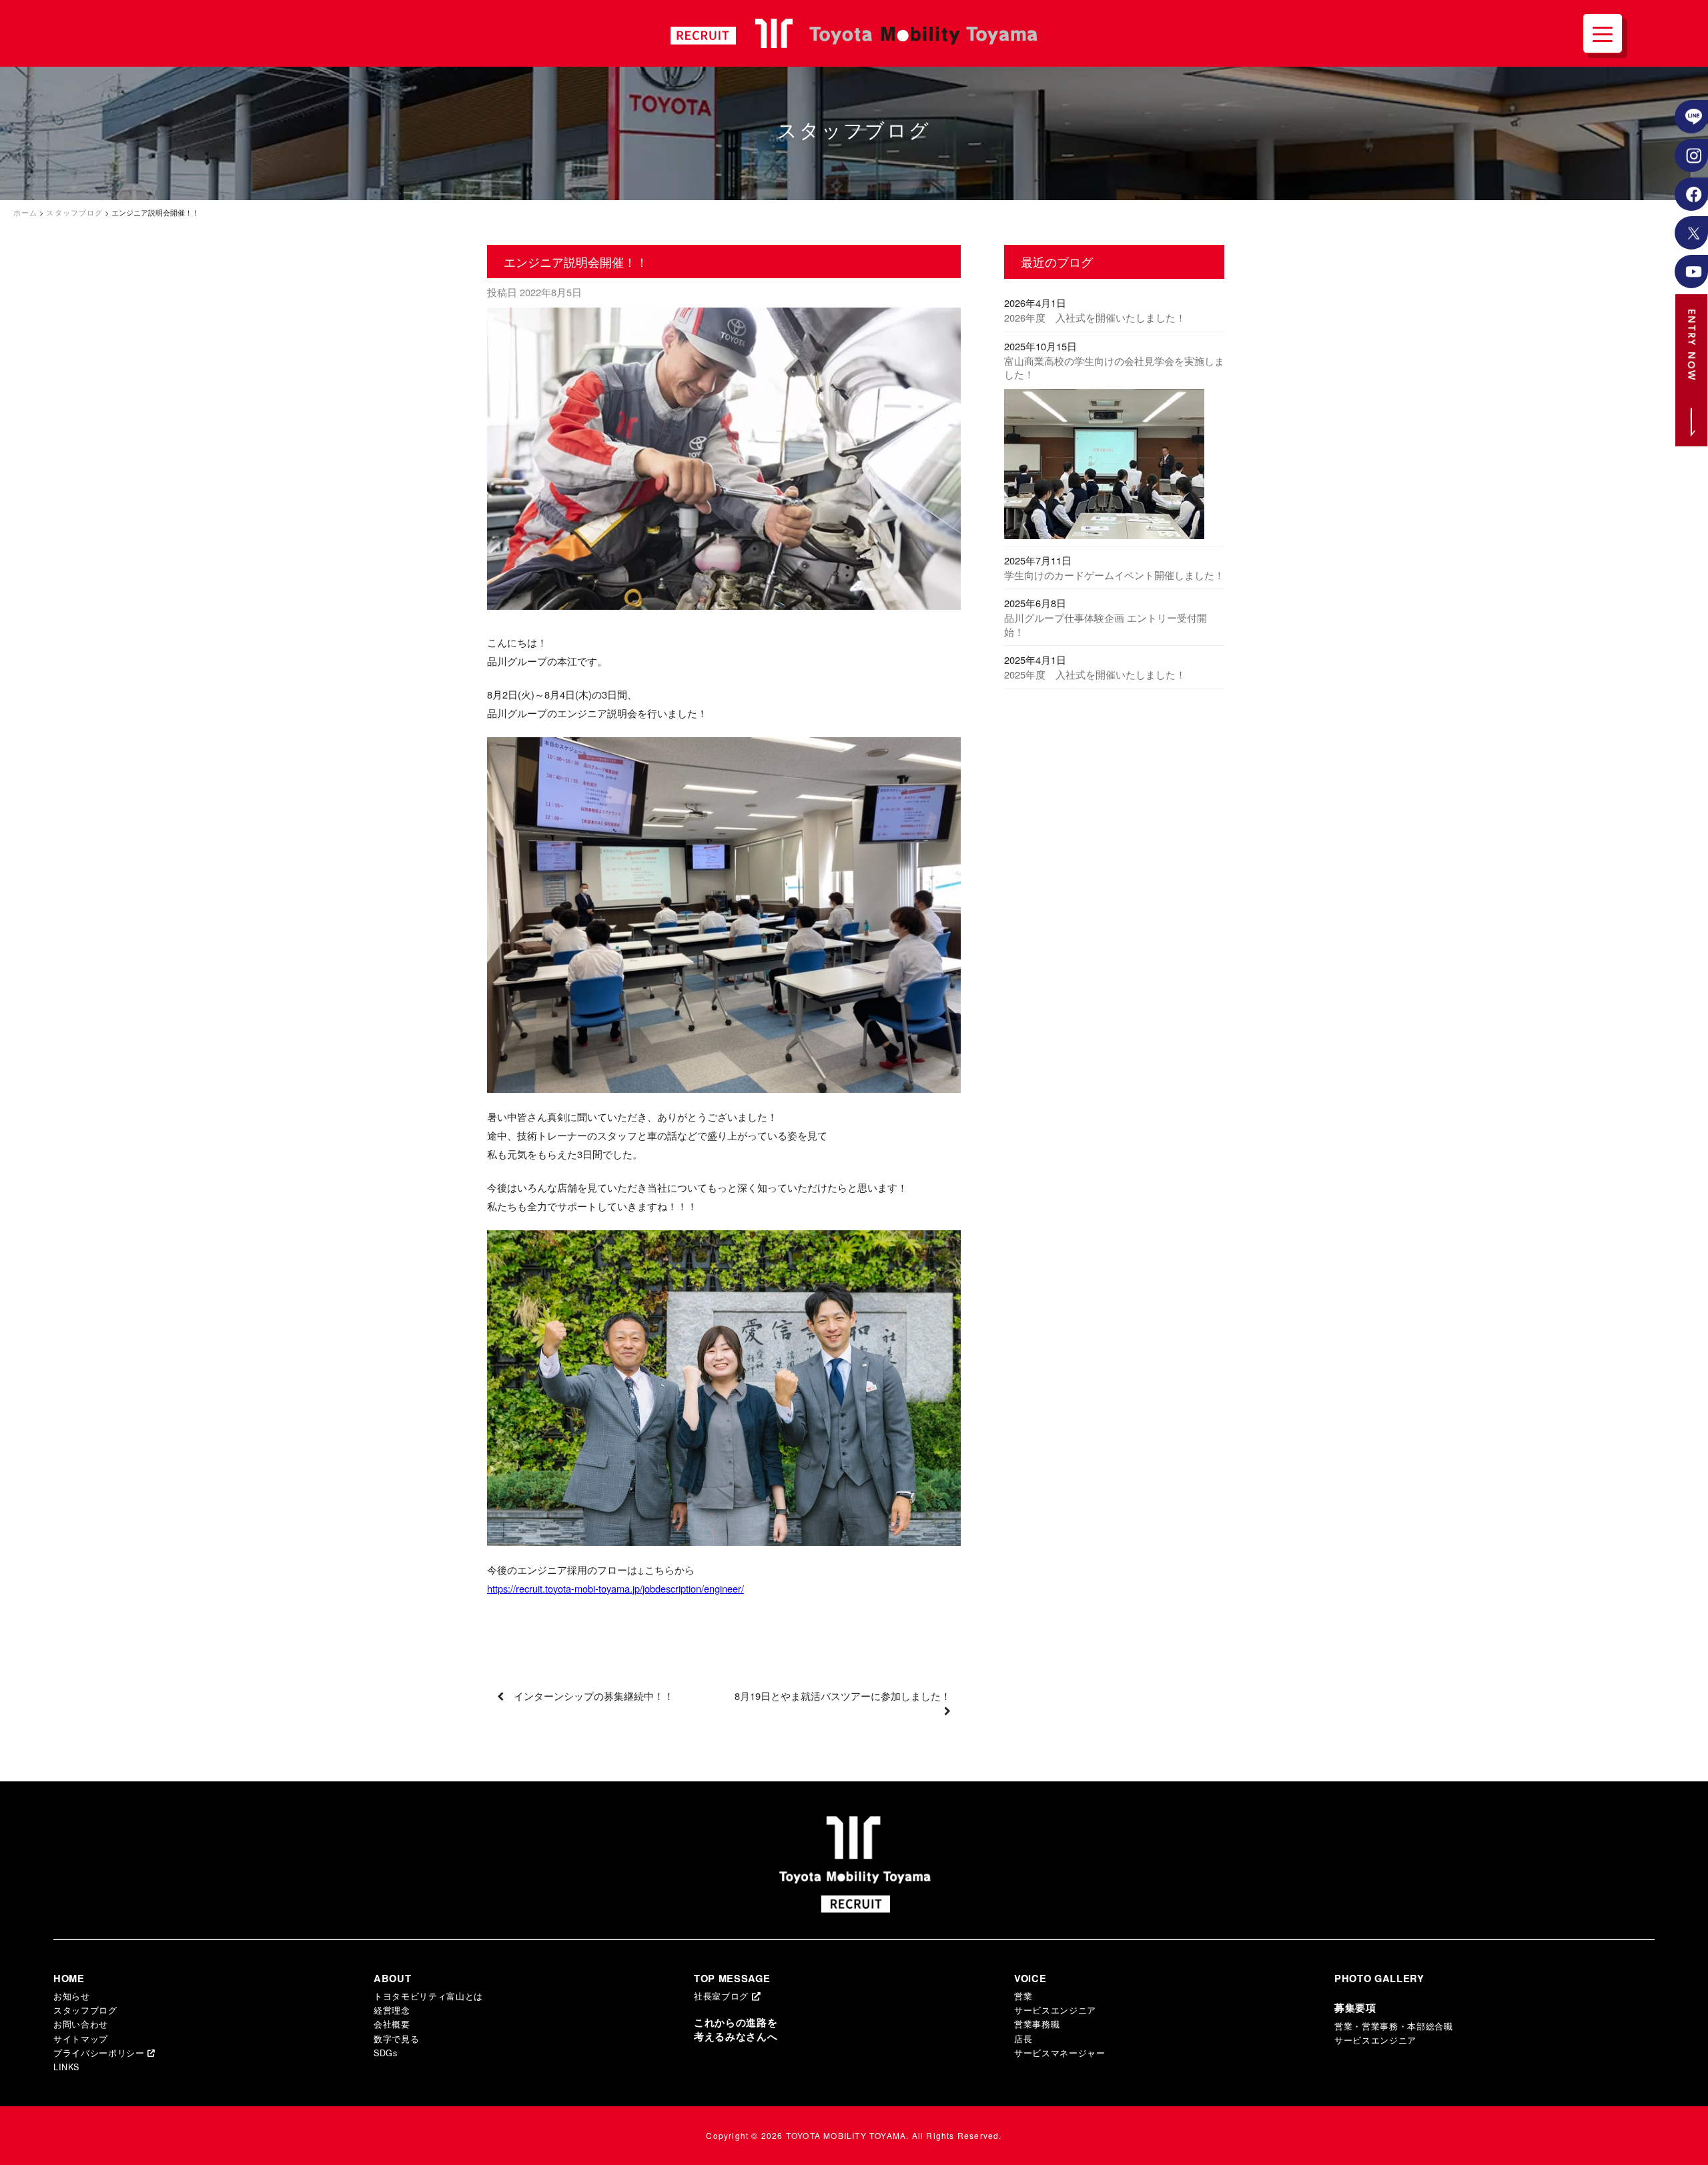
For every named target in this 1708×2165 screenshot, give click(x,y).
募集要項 (1355, 2008)
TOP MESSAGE (732, 1979)
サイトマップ (81, 2039)
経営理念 (392, 2010)
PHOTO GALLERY (1379, 1979)
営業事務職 (1037, 2024)
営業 (1023, 1996)
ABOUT (392, 1979)
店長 (1023, 2039)
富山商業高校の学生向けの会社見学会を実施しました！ (1114, 368)
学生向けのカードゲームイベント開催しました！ (1114, 575)
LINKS (66, 2067)
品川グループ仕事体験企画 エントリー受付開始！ (1106, 624)
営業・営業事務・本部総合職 (1394, 2026)
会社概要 (392, 2024)
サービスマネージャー (1060, 2053)
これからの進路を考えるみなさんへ (736, 2030)
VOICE (1030, 1979)
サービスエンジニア (1055, 2010)
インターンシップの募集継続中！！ (594, 1696)
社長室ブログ (723, 1996)
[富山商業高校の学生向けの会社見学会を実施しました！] (1114, 467)
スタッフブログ (85, 2010)
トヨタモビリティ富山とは (428, 1996)
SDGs (386, 2053)
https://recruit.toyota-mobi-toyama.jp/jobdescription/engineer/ (615, 1588)
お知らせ (72, 1996)
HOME (69, 1979)
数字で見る (396, 2039)
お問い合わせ (81, 2024)
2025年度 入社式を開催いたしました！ (1095, 674)
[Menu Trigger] (1603, 33)
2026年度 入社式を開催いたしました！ (1095, 317)
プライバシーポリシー (100, 2053)
